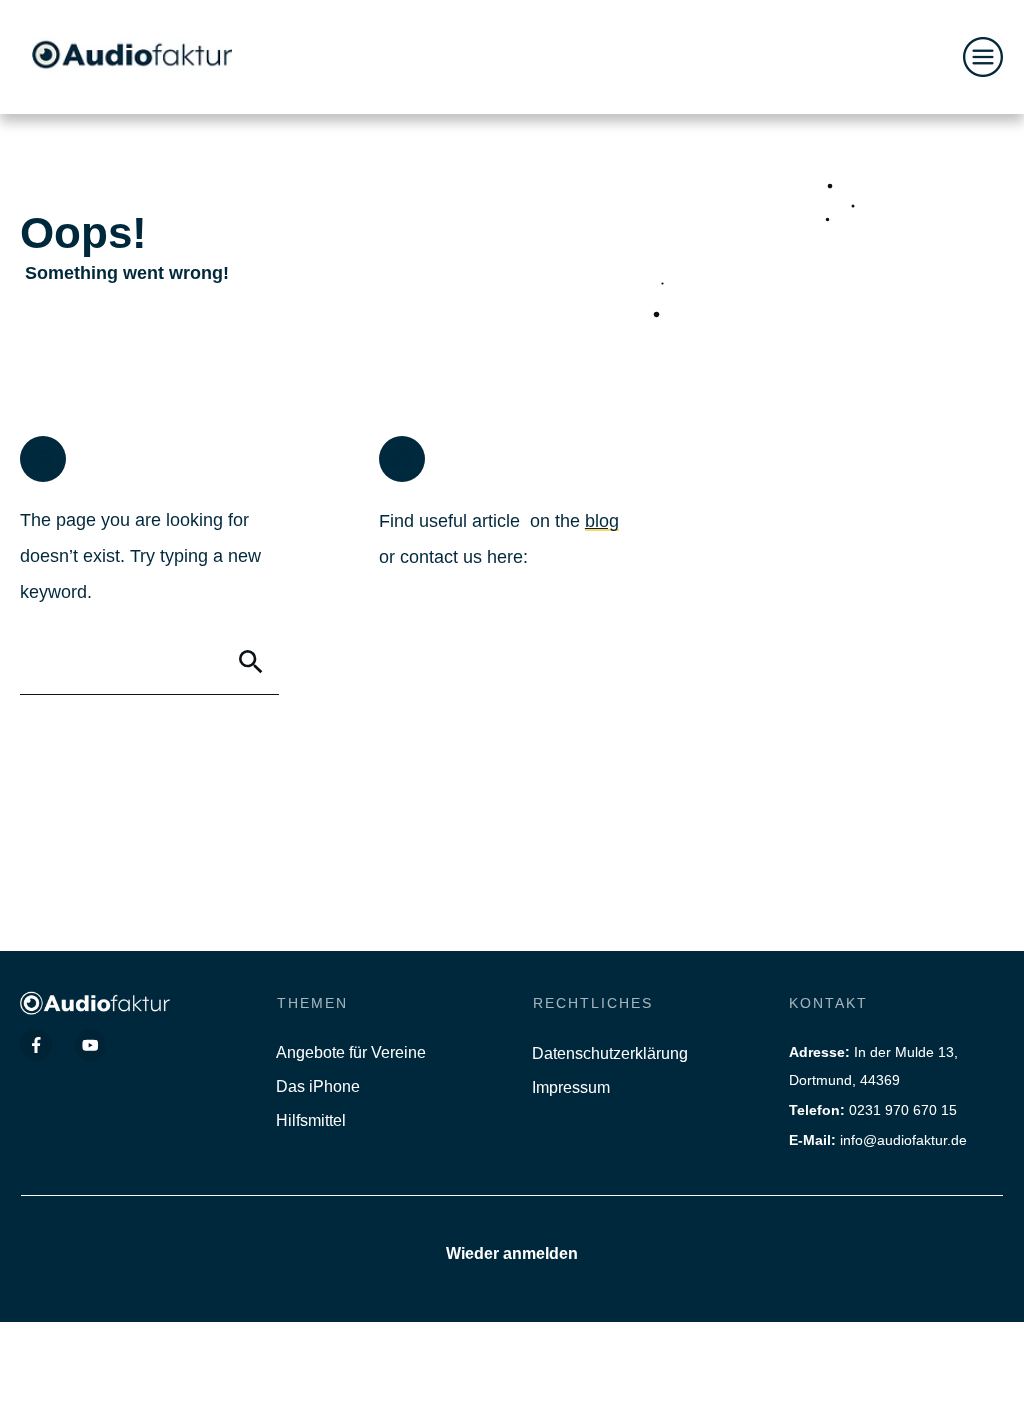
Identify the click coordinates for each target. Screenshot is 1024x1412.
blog (602, 521)
